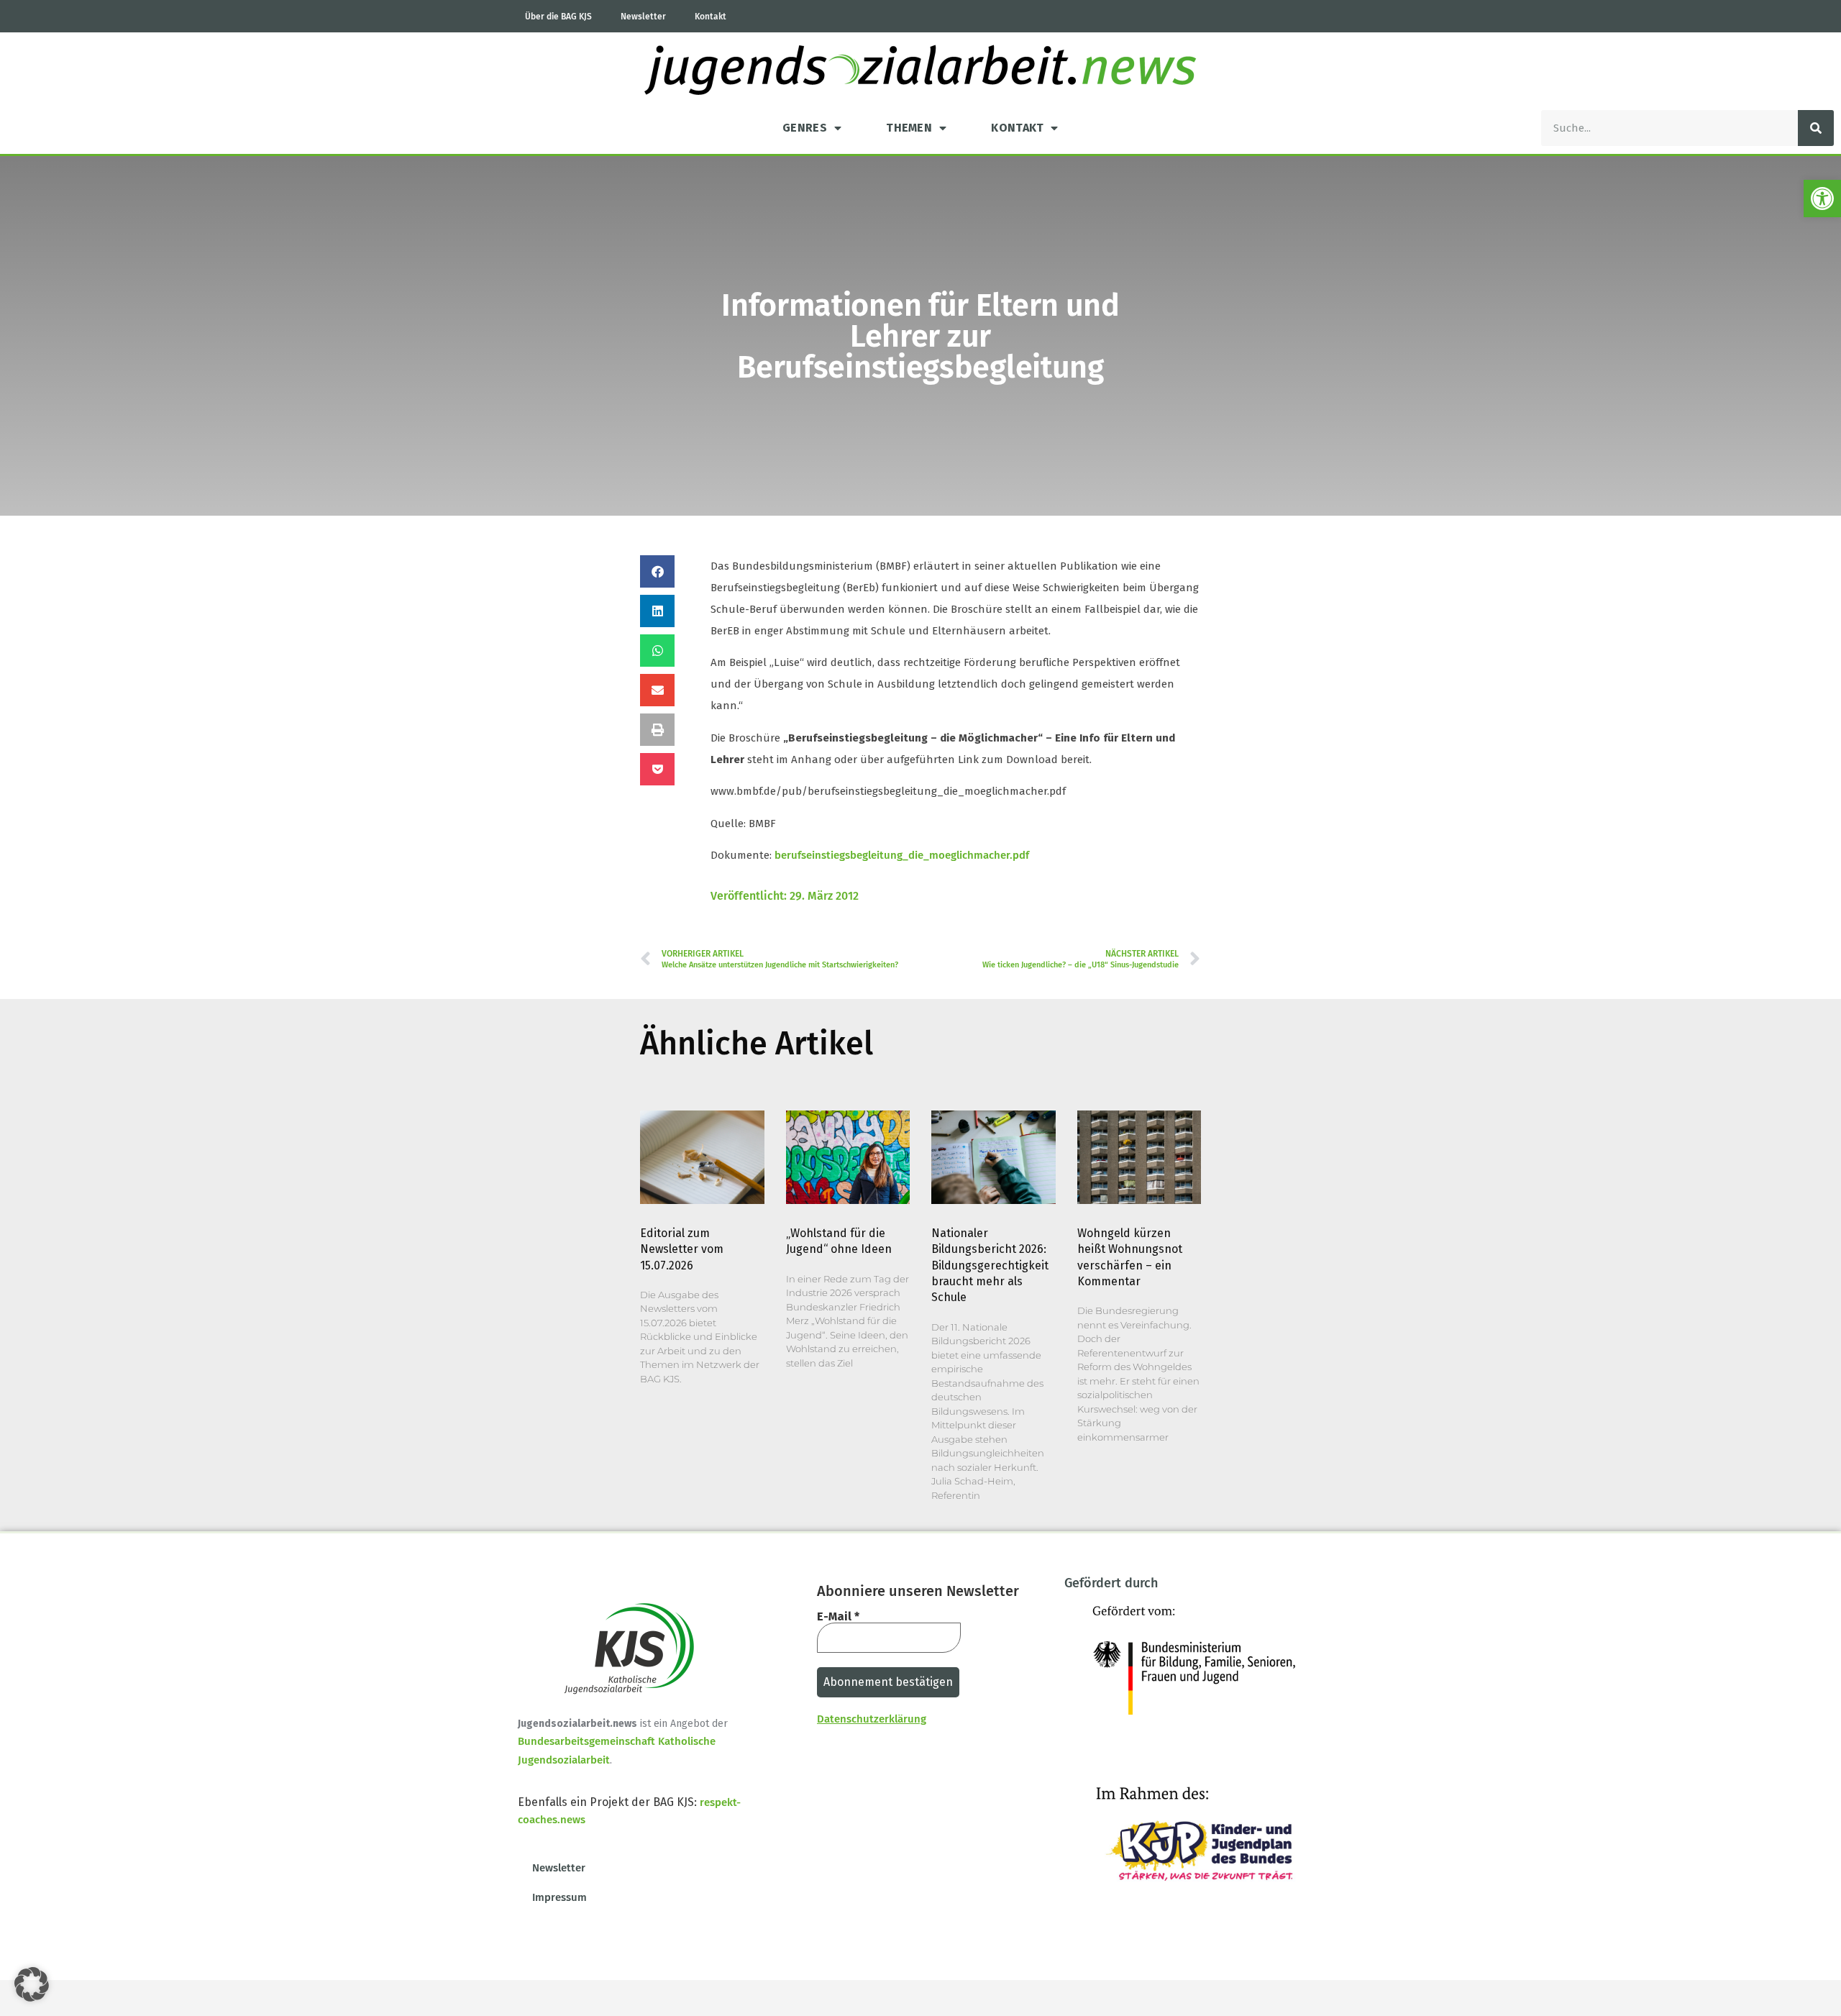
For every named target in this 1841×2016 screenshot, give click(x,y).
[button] (1822, 199)
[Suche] (1816, 128)
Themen (909, 128)
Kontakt (711, 17)
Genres (805, 128)
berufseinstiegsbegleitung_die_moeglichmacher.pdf (902, 855)
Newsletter (643, 17)
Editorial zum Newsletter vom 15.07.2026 (682, 1249)
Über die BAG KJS (558, 17)
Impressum (559, 1897)
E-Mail (838, 1617)
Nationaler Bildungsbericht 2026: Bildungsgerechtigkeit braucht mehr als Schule (990, 1265)
